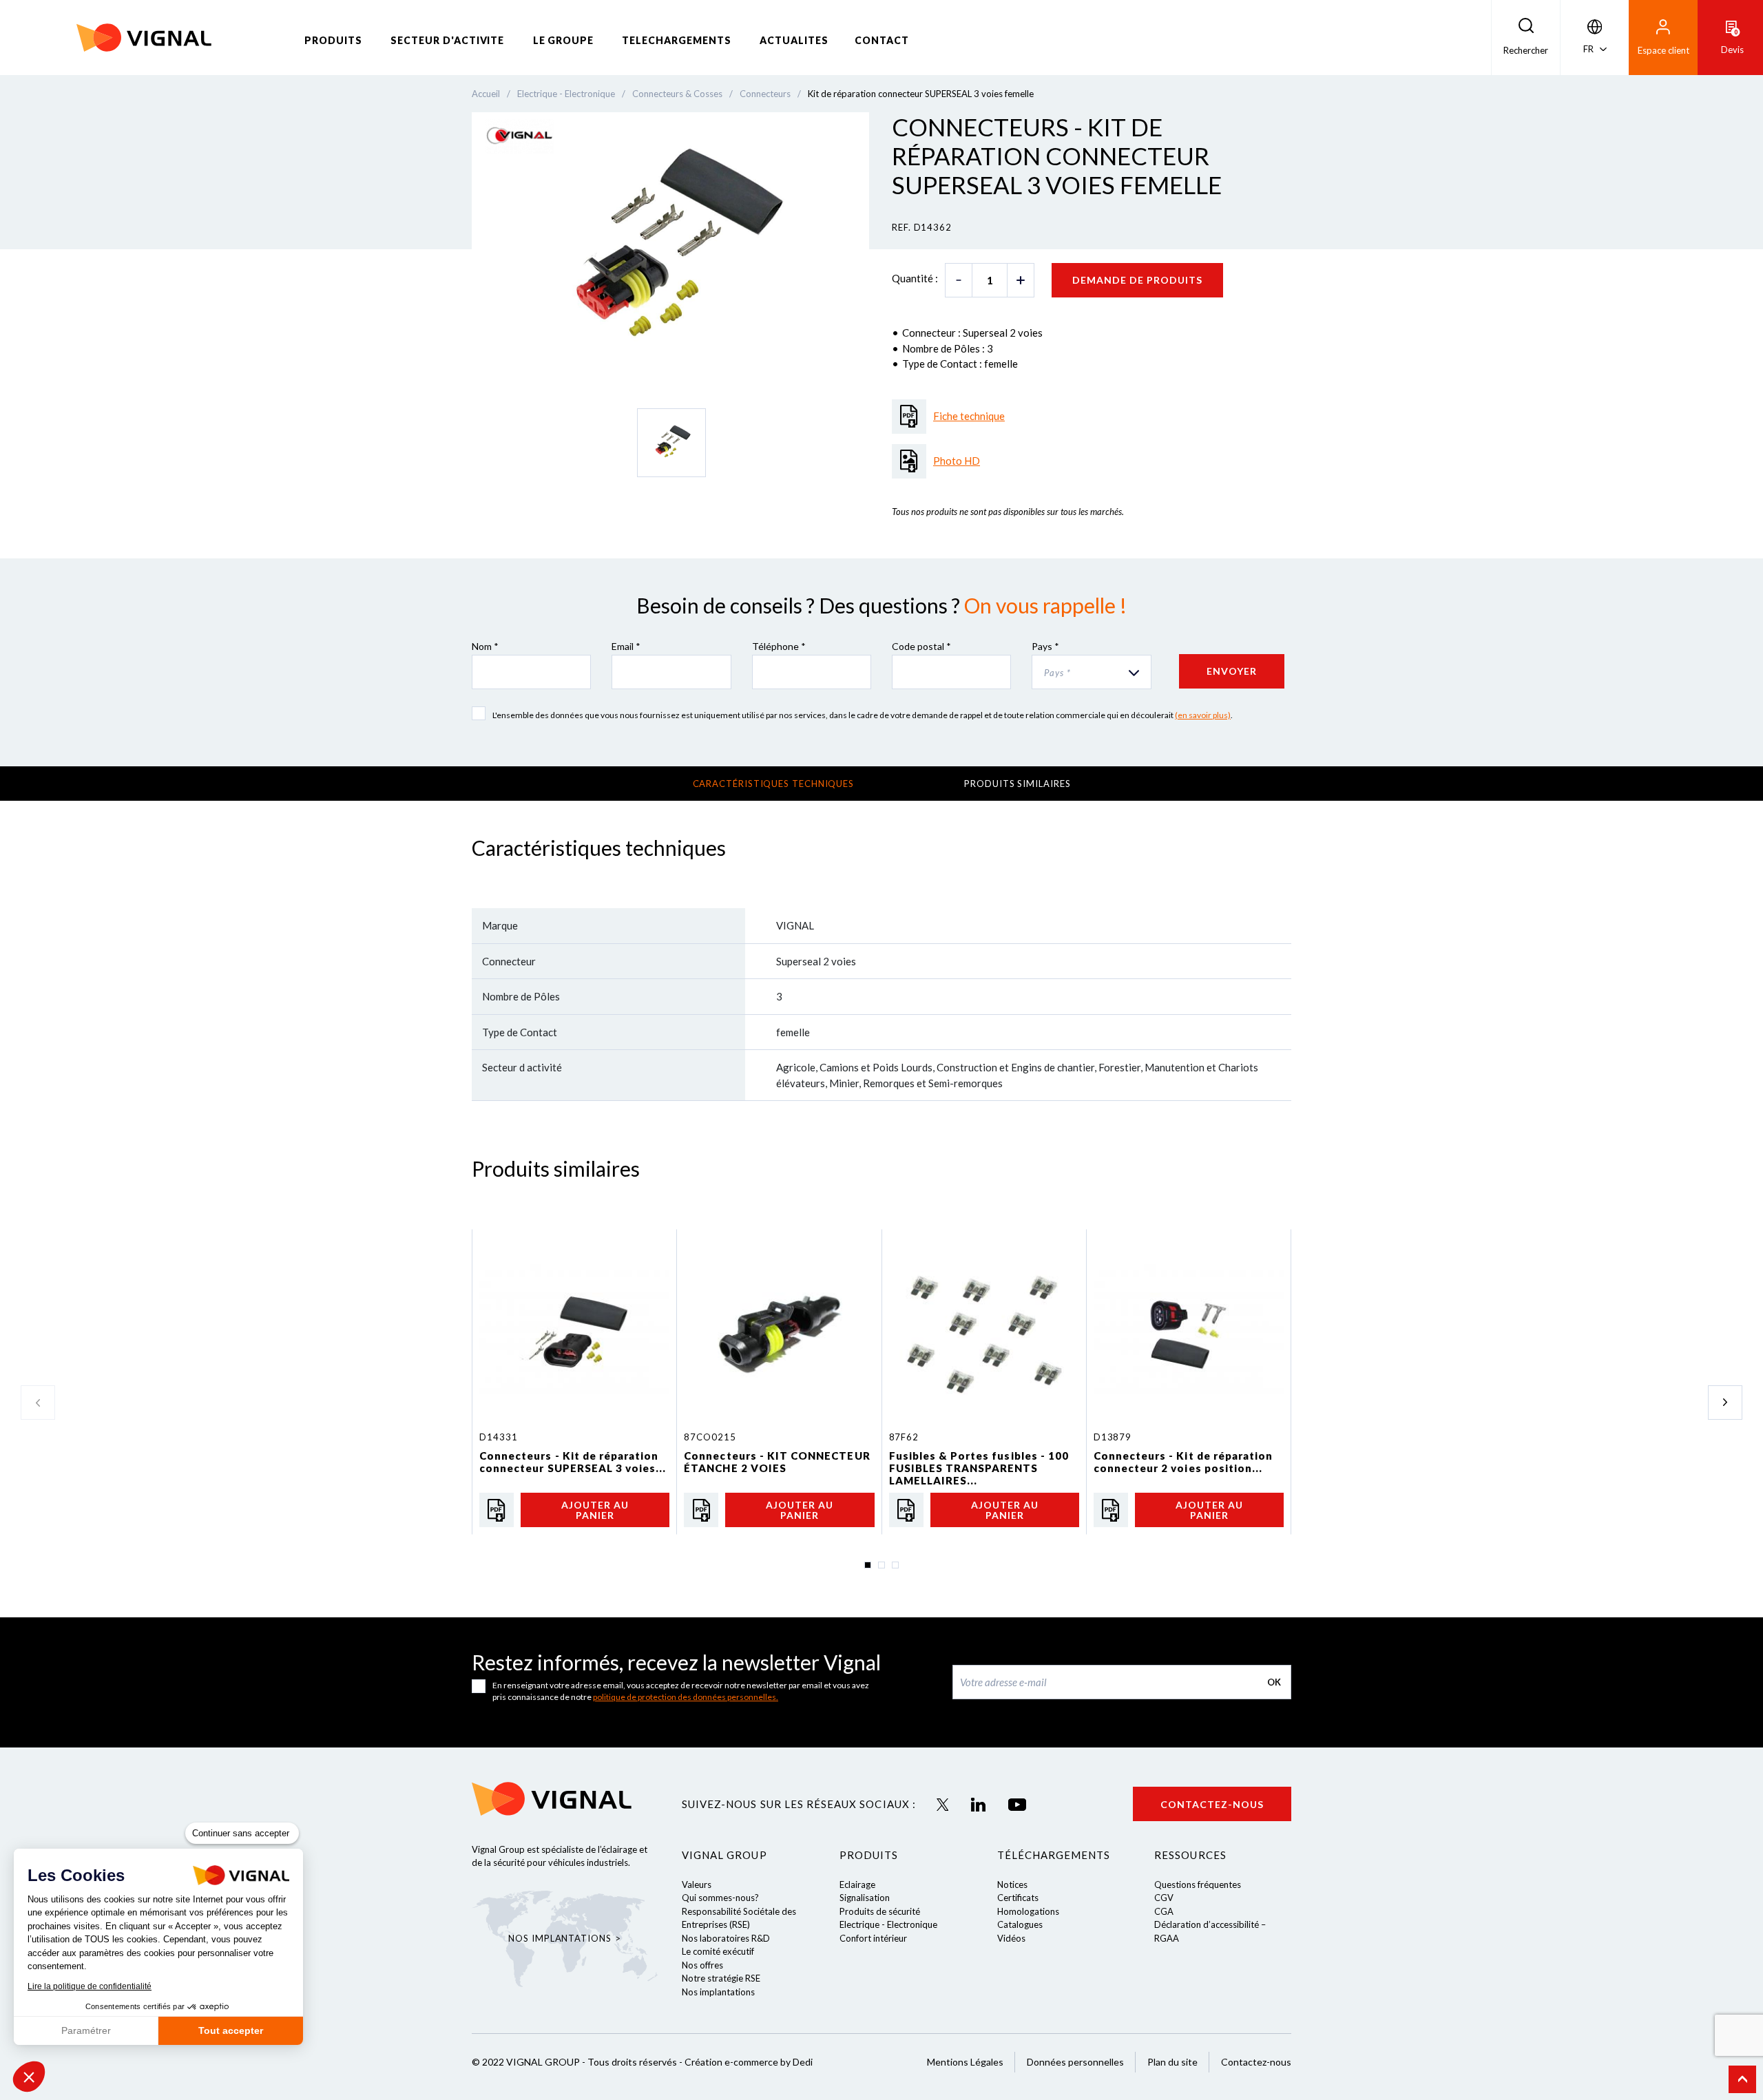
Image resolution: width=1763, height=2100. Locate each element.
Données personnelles (1075, 2062)
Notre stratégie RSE (721, 1978)
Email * (626, 646)
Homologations (1028, 1911)
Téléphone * (779, 646)
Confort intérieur (873, 1938)
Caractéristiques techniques (774, 784)
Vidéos (1011, 1938)
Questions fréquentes (1198, 1884)
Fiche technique (969, 416)
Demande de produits (1137, 280)
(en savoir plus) (1203, 715)
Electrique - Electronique (888, 1924)
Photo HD (957, 461)
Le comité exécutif (718, 1951)
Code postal (921, 646)
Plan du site (1172, 2062)
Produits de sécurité (880, 1911)
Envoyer (1232, 671)
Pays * (1045, 646)
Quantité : (915, 278)
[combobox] (1091, 672)
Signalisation (865, 1898)
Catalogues (1020, 1924)
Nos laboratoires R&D (726, 1938)
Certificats (1018, 1898)
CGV (1164, 1898)
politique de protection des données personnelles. (686, 1697)
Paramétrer (86, 2030)
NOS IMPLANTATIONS (560, 1938)
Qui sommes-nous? (720, 1898)
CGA (1164, 1911)
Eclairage (857, 1884)
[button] (29, 2077)
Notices (1012, 1884)
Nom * (485, 646)
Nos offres (702, 1965)
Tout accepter (231, 2030)
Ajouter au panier (595, 1510)
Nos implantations (718, 1992)
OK (1274, 1682)
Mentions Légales (965, 2062)
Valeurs (697, 1884)
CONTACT (882, 40)
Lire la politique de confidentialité (90, 1986)
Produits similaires (1017, 784)
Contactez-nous (1212, 1804)
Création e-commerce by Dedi (749, 2062)
